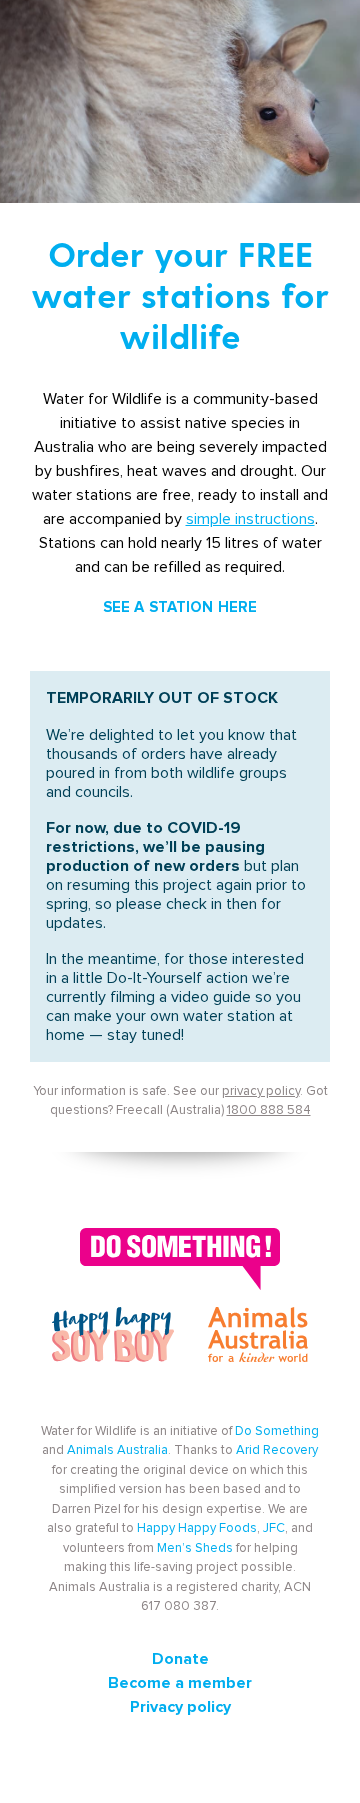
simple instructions (250, 519)
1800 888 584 (269, 1110)
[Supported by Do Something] (180, 1253)
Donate (180, 1659)
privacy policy (261, 1091)
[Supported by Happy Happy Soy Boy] (113, 1343)
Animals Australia (117, 1450)
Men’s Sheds (195, 1548)
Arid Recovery (277, 1450)
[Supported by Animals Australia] (258, 1343)
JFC (274, 1528)
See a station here (180, 607)
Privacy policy (180, 1707)
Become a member (180, 1683)
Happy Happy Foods (197, 1528)
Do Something (277, 1431)
